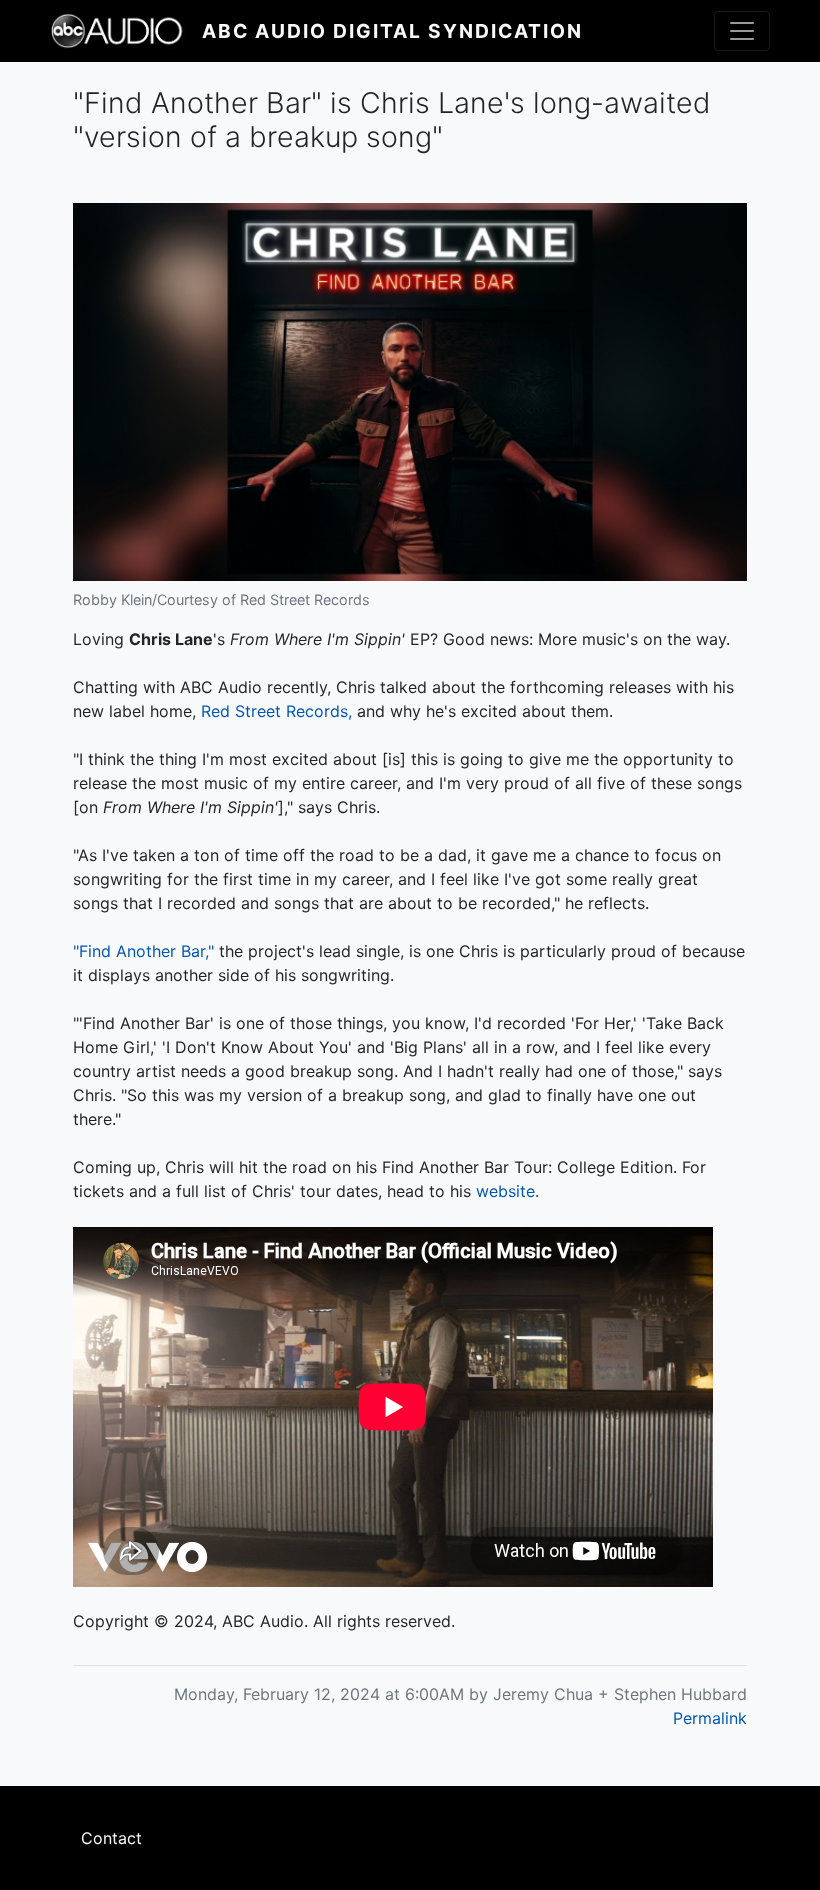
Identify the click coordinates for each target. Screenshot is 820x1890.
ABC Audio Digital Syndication (392, 31)
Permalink (710, 1718)
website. (507, 1191)
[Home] (126, 31)
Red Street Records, (276, 711)
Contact (111, 1838)
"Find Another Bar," (143, 951)
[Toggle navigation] (742, 31)
